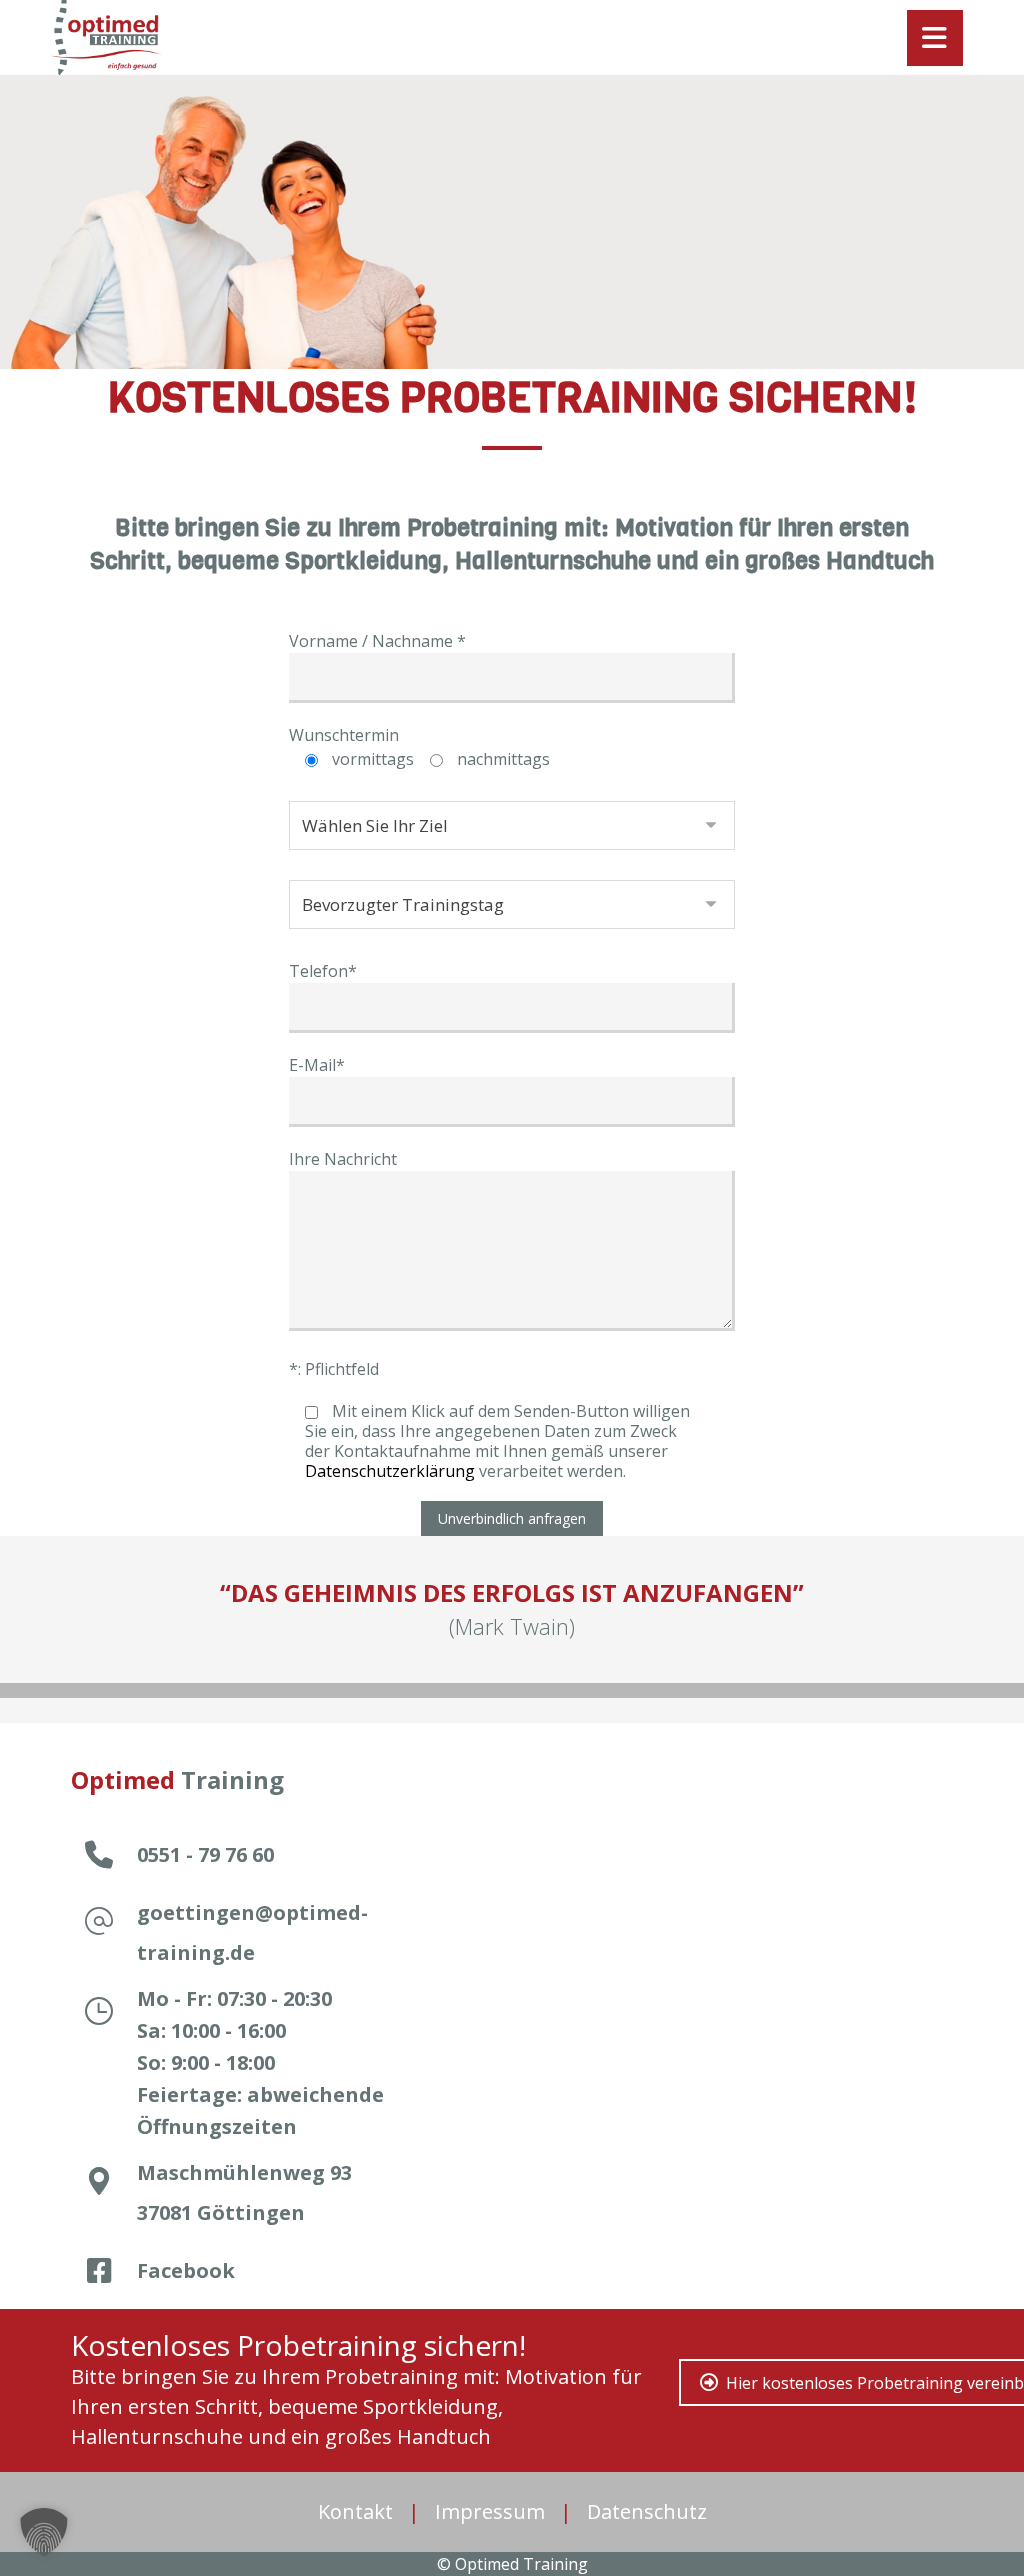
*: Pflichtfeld (334, 1369)
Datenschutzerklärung (390, 1471)
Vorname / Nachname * (377, 641)
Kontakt (355, 2511)
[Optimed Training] (106, 37)
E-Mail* (317, 1065)
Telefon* (323, 971)
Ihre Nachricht (343, 1159)
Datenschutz (647, 2511)
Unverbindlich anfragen (512, 1518)
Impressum (490, 2511)
